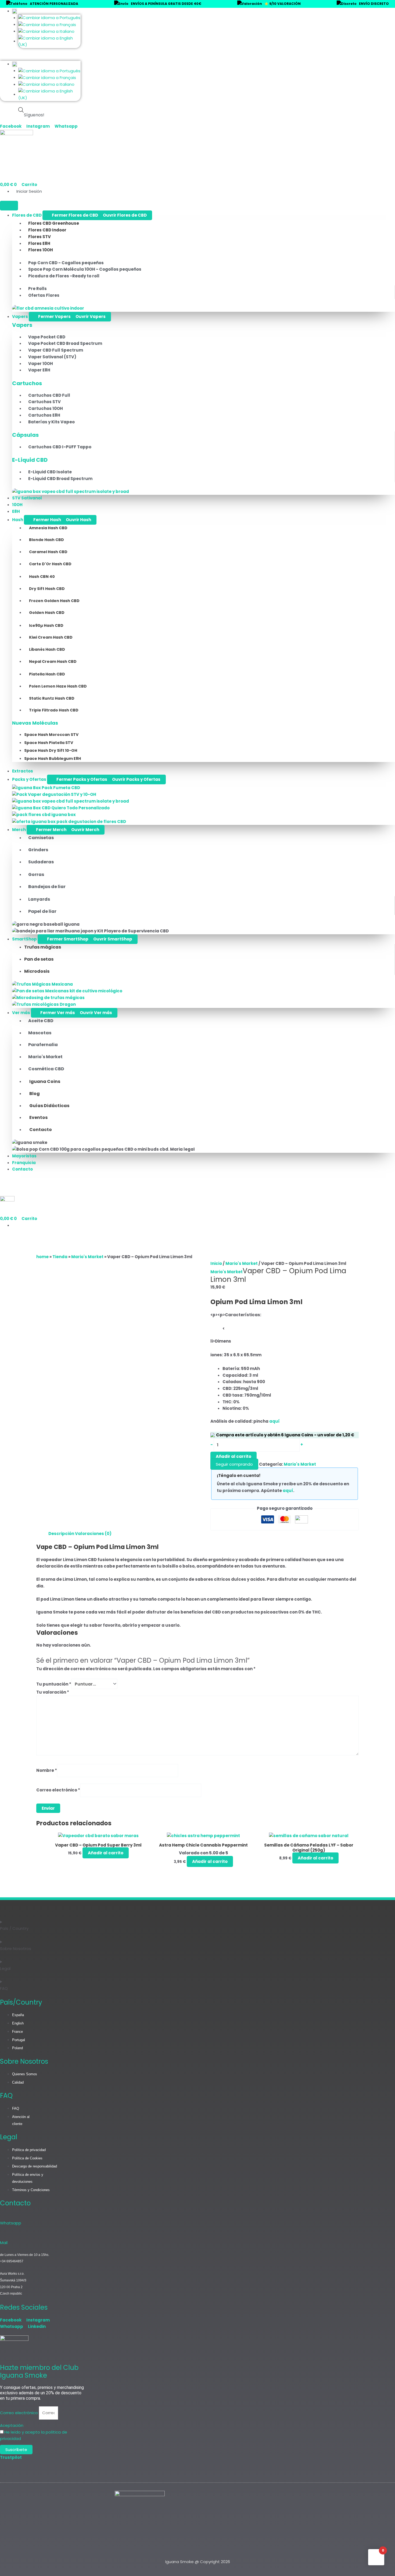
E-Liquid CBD (30, 460)
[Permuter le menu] (9, 206)
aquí (274, 1421)
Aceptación (12, 2425)
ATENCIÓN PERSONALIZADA (54, 4)
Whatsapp (11, 2223)
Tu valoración (53, 1692)
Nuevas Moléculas (35, 723)
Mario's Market (87, 1257)
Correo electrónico (58, 1790)
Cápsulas (25, 435)
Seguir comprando (234, 1464)
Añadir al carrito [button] (106, 1853)
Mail (4, 2243)
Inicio (216, 1263)
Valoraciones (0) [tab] (93, 1534)
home (42, 1257)
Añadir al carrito (234, 1456)
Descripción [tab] (61, 1534)
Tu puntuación (54, 1684)
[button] (40, 58)
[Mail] (3, 2235)
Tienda (60, 1257)
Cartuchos (27, 383)
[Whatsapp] (3, 2216)
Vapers (22, 325)
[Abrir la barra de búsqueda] (21, 110)
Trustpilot (11, 2457)
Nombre (47, 1770)
